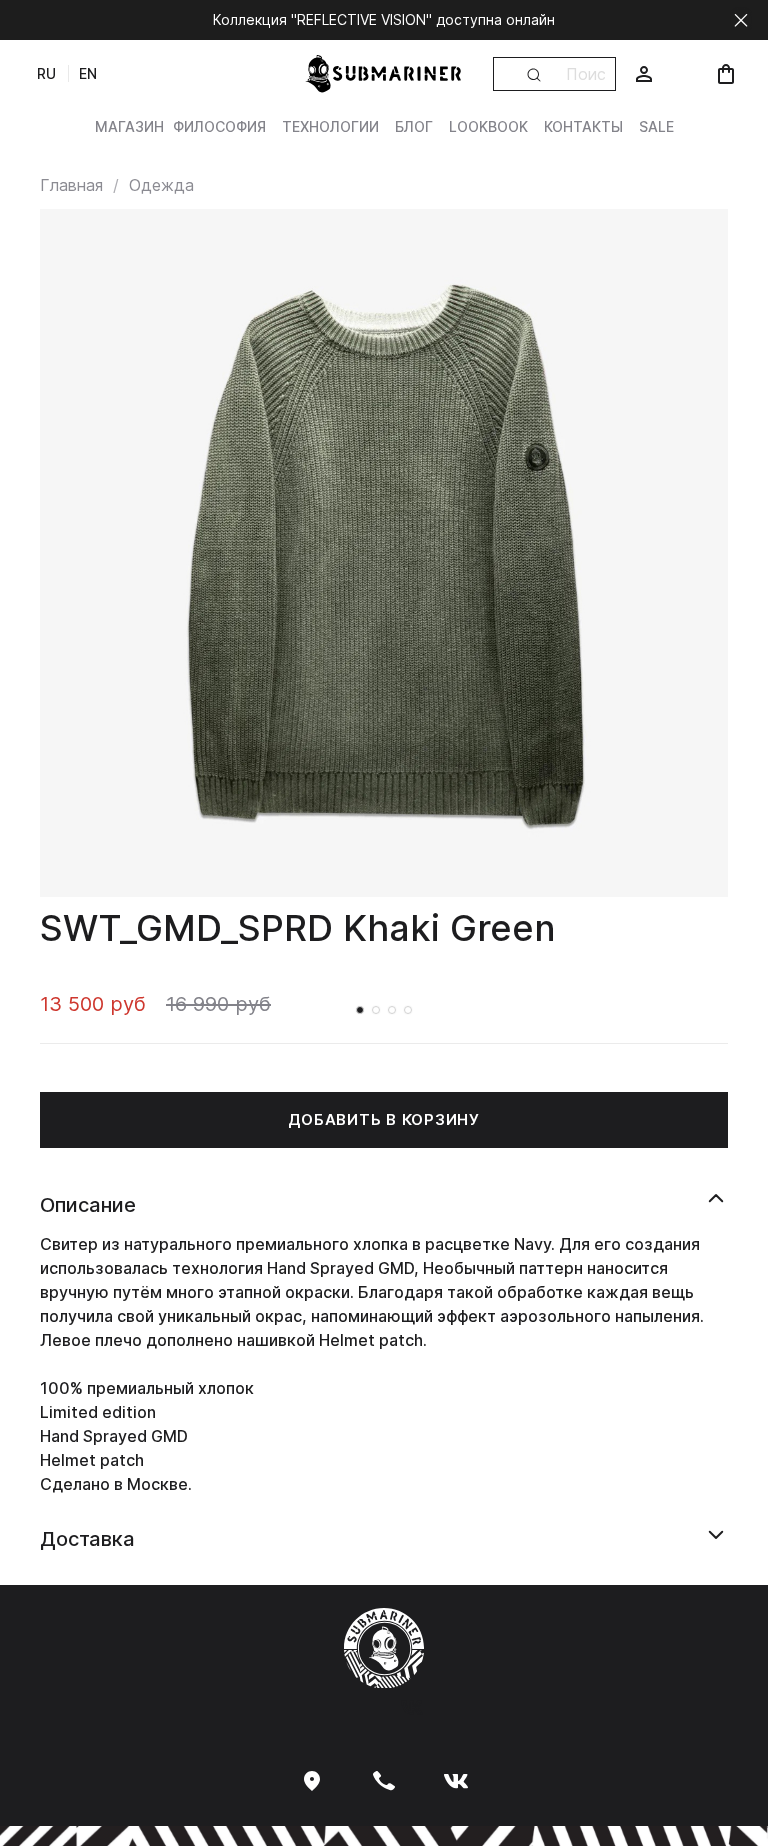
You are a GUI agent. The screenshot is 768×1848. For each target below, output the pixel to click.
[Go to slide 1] (360, 1010)
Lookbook (488, 126)
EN (88, 73)
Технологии (330, 126)
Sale (656, 126)
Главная (71, 185)
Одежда (161, 185)
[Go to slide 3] (392, 1010)
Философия (219, 126)
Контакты (583, 126)
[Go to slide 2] (376, 1010)
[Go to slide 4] (408, 1010)
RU (46, 73)
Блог (414, 126)
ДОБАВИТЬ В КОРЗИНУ (384, 1119)
